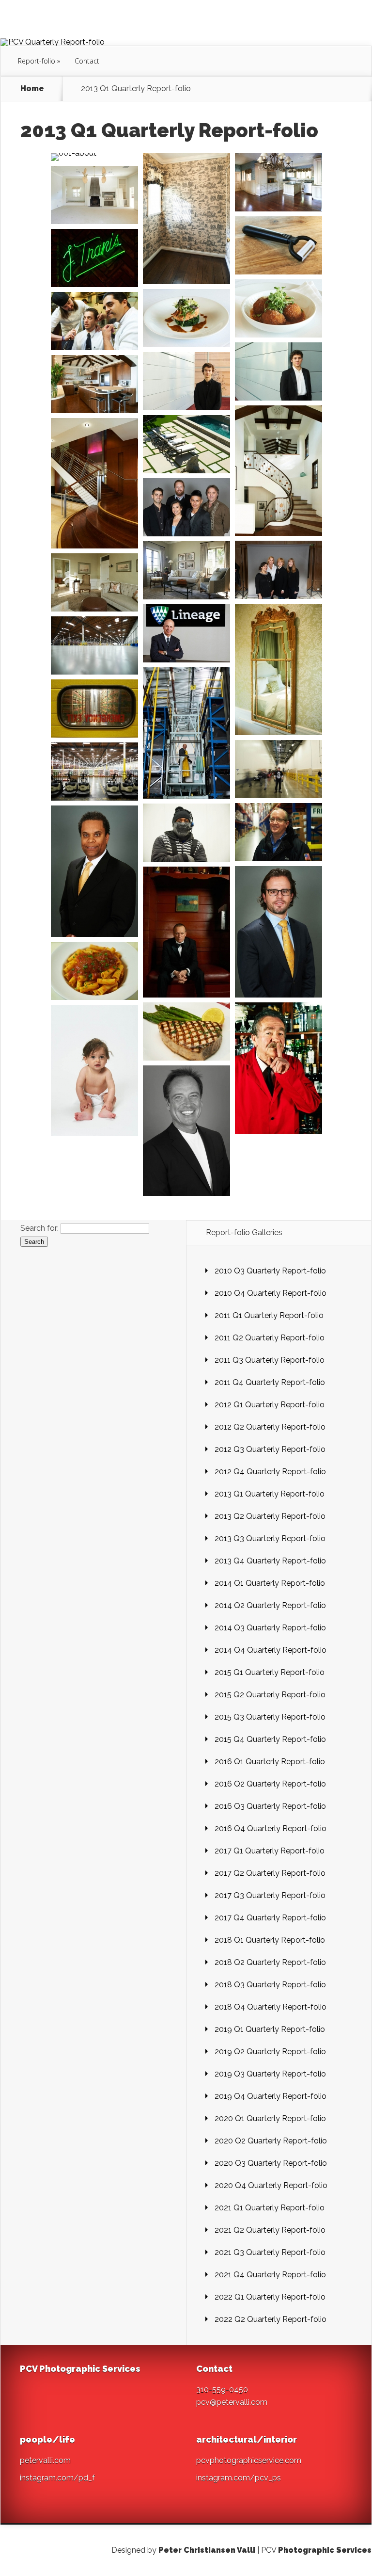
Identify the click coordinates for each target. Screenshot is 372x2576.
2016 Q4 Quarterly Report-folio (271, 1828)
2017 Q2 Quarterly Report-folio (270, 1873)
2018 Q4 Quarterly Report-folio (271, 2007)
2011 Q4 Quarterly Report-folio (270, 1382)
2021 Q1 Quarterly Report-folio (270, 2208)
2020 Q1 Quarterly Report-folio (270, 2118)
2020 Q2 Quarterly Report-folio (271, 2141)
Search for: (39, 1228)
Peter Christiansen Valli (207, 2550)
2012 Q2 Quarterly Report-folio (270, 1427)
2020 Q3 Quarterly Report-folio (271, 2163)
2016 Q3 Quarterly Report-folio (270, 1806)
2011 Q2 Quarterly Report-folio (270, 1338)
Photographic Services (325, 2550)
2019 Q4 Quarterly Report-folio (271, 2096)
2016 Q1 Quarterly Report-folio (270, 1762)
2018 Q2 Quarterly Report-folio (270, 1962)
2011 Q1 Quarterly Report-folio (269, 1315)
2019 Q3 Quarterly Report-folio (270, 2074)
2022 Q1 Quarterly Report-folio (270, 2297)
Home (32, 89)
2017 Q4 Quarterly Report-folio (270, 1918)
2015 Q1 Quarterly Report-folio (270, 1672)
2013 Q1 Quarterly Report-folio (270, 1494)
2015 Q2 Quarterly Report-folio (270, 1695)
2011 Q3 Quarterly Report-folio (270, 1360)
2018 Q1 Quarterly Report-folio (270, 1940)
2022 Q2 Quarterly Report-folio (271, 2319)
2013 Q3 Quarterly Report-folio (270, 1538)
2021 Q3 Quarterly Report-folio (270, 2252)
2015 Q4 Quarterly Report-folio (270, 1739)
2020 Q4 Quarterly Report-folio (271, 2185)
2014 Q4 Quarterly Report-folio (271, 1650)
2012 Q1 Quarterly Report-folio (270, 1405)
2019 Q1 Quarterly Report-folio (270, 2029)
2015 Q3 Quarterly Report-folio (270, 1717)
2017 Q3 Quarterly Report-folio (270, 1895)
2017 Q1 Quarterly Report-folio (270, 1851)
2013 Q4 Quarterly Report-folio (270, 1561)
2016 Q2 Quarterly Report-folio (270, 1784)
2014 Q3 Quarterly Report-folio (270, 1628)
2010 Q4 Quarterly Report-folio (271, 1293)
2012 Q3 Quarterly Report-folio (270, 1449)
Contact (87, 61)
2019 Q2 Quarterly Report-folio (270, 2052)
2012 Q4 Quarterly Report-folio (270, 1472)
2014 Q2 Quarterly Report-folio (270, 1605)
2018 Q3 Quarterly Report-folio (270, 1985)
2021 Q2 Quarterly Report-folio (270, 2230)
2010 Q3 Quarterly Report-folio (270, 1271)
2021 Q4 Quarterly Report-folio (270, 2275)
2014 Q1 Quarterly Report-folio (270, 1583)
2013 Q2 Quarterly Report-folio (270, 1516)
